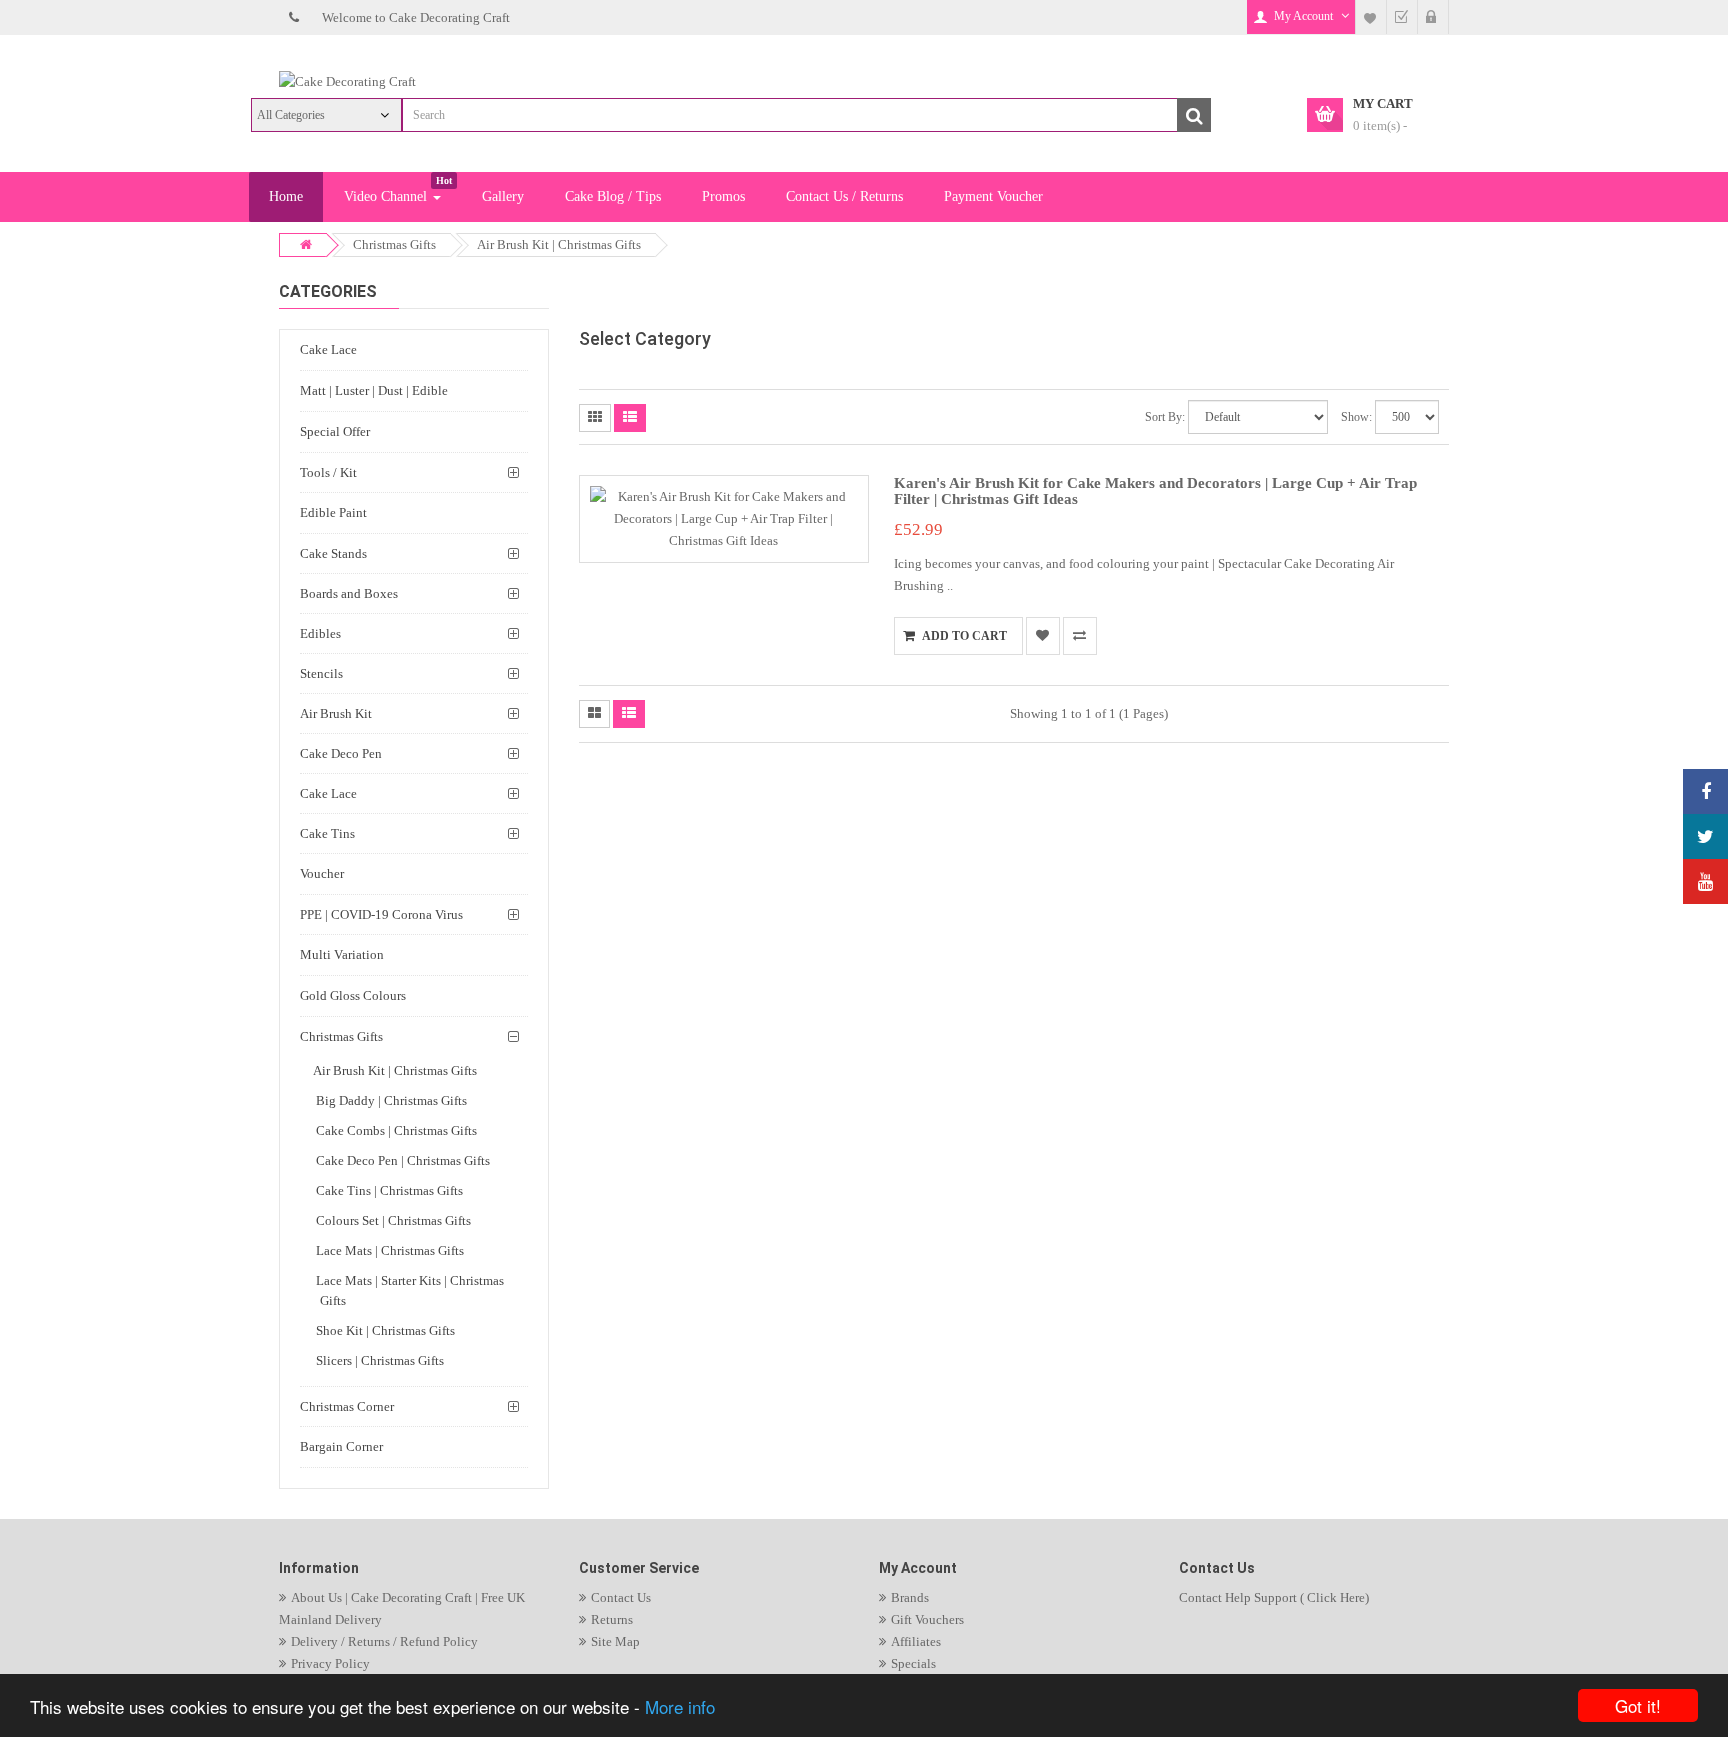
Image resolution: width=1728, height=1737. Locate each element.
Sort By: (1165, 417)
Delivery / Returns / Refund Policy (384, 1641)
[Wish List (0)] (1371, 17)
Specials (913, 1663)
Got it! (1638, 1705)
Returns (612, 1619)
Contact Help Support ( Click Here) (1274, 1597)
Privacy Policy (330, 1663)
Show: (1356, 417)
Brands (910, 1597)
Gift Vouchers (927, 1619)
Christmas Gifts (394, 244)
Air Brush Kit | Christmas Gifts (559, 244)
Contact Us (621, 1597)
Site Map (615, 1641)
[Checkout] (1402, 17)
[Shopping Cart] (1433, 17)
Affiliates (916, 1641)
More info (680, 1706)
